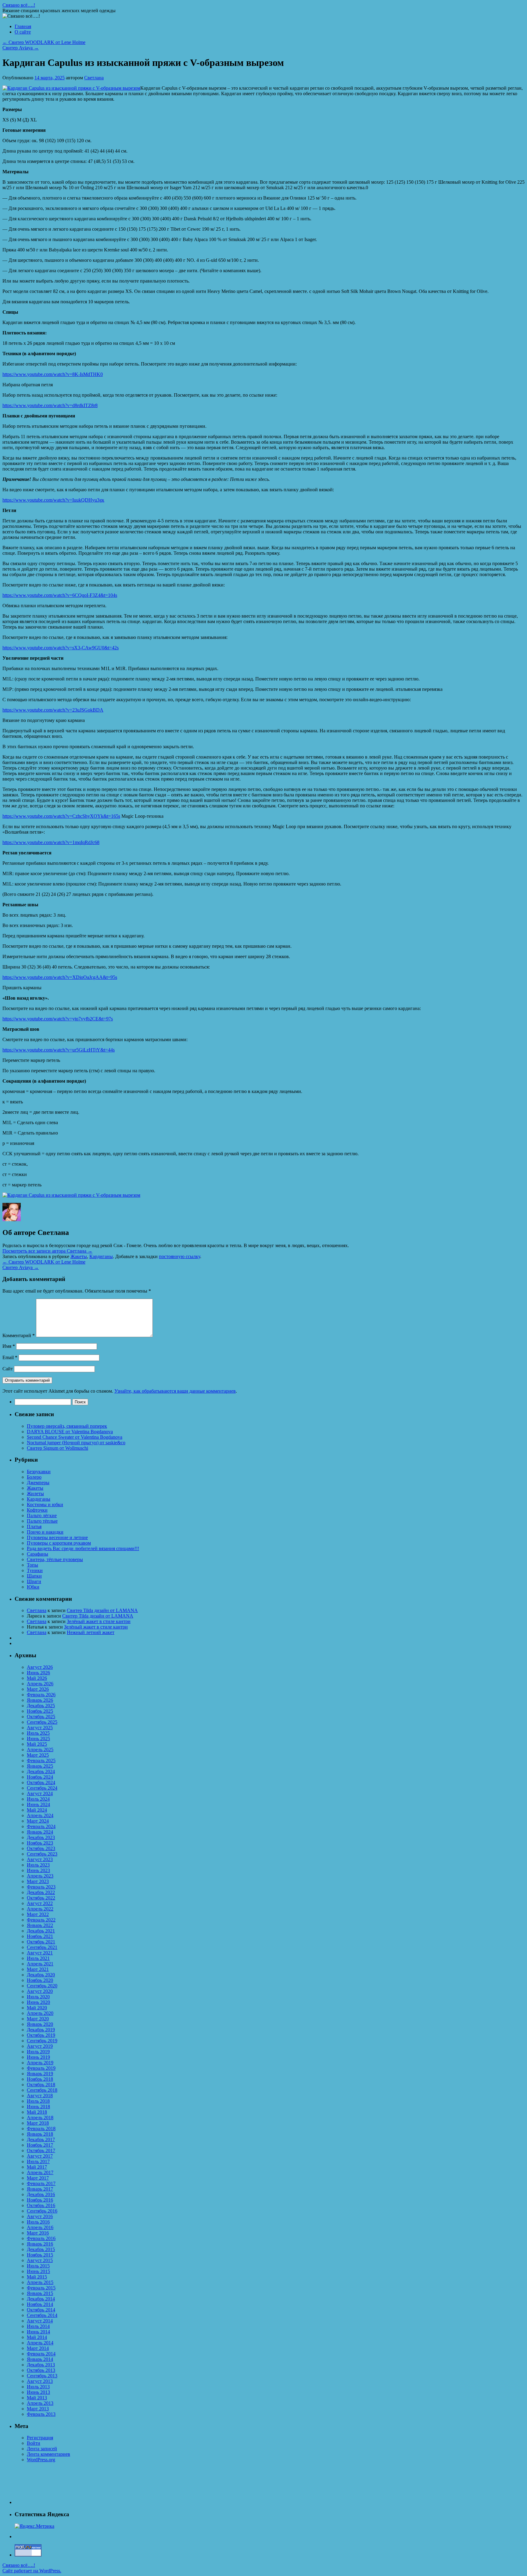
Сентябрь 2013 (42, 2376)
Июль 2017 (38, 2161)
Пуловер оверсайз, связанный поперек (67, 1426)
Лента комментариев (48, 2454)
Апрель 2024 (40, 1815)
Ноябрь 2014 (40, 2304)
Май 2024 (37, 1810)
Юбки (33, 1587)
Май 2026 (37, 1678)
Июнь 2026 (38, 1673)
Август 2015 (40, 2260)
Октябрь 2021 (41, 1942)
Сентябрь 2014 (42, 2315)
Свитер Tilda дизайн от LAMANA (102, 1610)
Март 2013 (38, 2409)
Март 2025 (38, 1755)
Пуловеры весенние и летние (57, 1537)
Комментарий (19, 1335)
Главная (23, 26)
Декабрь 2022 (41, 1892)
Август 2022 (40, 1903)
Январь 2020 (40, 2024)
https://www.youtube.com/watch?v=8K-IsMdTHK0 (53, 374)
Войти (34, 2443)
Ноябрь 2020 (40, 1980)
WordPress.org (41, 2460)
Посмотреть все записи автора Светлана (47, 1251)
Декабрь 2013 (41, 2365)
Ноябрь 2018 (40, 2079)
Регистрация (40, 2438)
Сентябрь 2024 (42, 1788)
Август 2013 (40, 2381)
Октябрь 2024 (41, 1782)
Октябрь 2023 (41, 1848)
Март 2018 (38, 2123)
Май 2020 (37, 2008)
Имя (9, 1346)
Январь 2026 (40, 1700)
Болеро (34, 1477)
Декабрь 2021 (41, 1931)
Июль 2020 (38, 1997)
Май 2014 (37, 2337)
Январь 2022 (40, 1925)
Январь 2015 (40, 2293)
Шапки (34, 1576)
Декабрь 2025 (41, 1706)
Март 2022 (38, 1914)
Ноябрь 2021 (40, 1936)
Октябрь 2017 (41, 2150)
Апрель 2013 (40, 2403)
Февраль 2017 (41, 2183)
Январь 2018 (40, 2134)
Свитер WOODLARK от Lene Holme (44, 42)
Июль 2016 (38, 2222)
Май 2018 (37, 2112)
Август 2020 (40, 1991)
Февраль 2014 (41, 2354)
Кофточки (37, 1510)
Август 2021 (40, 1953)
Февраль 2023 (41, 1887)
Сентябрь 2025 (42, 1722)
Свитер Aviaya (21, 48)
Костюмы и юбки (45, 1504)
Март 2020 (38, 2019)
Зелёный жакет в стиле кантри (99, 1621)
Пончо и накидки (45, 1532)
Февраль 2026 (41, 1695)
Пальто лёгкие (42, 1515)
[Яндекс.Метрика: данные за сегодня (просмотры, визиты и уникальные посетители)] (34, 2526)
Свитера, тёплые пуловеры (55, 1559)
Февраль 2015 (41, 2288)
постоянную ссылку (179, 1256)
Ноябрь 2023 (40, 1843)
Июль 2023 (38, 1865)
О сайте (23, 32)
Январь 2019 (40, 2074)
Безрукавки (39, 1472)
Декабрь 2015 (41, 2249)
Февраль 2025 (41, 1761)
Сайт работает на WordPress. (32, 2571)
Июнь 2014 (38, 2332)
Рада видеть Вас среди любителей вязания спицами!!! (83, 1548)
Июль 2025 (38, 1733)
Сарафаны (38, 1554)
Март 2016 (38, 2233)
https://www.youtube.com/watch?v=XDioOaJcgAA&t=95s (60, 977)
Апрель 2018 (40, 2118)
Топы (32, 1565)
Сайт (8, 1369)
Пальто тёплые (42, 1521)
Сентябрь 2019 (42, 2041)
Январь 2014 (40, 2359)
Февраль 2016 (41, 2238)
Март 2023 (38, 1881)
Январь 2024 (40, 1832)
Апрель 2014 (40, 2343)
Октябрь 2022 (41, 1898)
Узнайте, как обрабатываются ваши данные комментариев (175, 1391)
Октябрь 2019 (41, 2035)
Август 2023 (40, 1859)
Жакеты (79, 1256)
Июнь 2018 (38, 2107)
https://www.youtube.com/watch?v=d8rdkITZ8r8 (50, 405)
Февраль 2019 (41, 2068)
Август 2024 (40, 1793)
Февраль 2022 (41, 1920)
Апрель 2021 (40, 1964)
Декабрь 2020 (41, 1975)
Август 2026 (40, 1667)
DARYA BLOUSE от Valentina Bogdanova (70, 1432)
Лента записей (42, 2449)
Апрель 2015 (40, 2282)
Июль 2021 (38, 1958)
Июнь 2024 (38, 1804)
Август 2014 (40, 2321)
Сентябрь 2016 (42, 2211)
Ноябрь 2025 (40, 1711)
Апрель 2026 (40, 1684)
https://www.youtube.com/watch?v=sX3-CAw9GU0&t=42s (61, 648)
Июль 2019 (38, 2052)
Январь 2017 (40, 2189)
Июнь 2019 (38, 2057)
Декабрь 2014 (41, 2299)
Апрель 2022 (40, 1909)
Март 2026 (38, 1689)
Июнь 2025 (38, 1739)
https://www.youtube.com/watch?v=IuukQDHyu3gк (53, 500)
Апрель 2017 (40, 2172)
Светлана (94, 78)
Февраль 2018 (41, 2129)
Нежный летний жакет (91, 1632)
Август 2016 (40, 2216)
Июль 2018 (38, 2101)
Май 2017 (37, 2167)
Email (10, 1357)
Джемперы (38, 1483)
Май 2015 (37, 2277)
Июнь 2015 (38, 2271)
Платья (34, 1526)
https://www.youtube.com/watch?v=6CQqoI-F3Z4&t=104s (60, 595)
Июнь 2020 (38, 2002)
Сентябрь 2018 (42, 2090)
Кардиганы (101, 1256)
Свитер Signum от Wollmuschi (57, 1448)
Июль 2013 (38, 2387)
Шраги (34, 1581)
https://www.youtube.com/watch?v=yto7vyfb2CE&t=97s (58, 1019)
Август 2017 (40, 2156)
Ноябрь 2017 (40, 2145)
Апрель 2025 (40, 1750)
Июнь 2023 (38, 1870)
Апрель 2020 (40, 2013)
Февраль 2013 (41, 2414)
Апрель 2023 (40, 1876)
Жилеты (35, 1494)
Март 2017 (38, 2178)
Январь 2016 (40, 2244)
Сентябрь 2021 (42, 1947)
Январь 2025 (40, 1766)
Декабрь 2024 (41, 1771)
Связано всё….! (19, 5)
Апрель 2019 (40, 2063)
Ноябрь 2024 (40, 1777)
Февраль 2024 (41, 1826)
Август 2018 (40, 2096)
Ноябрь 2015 (40, 2255)
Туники (35, 1570)
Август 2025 (40, 1728)
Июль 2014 (38, 2326)
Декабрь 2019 (41, 2030)
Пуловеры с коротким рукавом (59, 1543)
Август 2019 (40, 2046)
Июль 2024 (38, 1799)
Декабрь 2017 (41, 2139)
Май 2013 (37, 2398)
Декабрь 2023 (41, 1837)
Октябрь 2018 (41, 2085)
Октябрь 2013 (41, 2370)
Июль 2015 (38, 2266)
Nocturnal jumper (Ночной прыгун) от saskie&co (76, 1443)
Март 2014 (38, 2348)
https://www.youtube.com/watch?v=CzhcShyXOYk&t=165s (61, 816)
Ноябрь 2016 (40, 2200)
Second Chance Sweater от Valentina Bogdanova (75, 1437)
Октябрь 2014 (41, 2310)
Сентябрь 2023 (42, 1854)
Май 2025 (37, 1744)
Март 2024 (38, 1821)
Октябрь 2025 (41, 1717)
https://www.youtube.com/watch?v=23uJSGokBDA (53, 710)
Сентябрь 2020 (42, 1986)
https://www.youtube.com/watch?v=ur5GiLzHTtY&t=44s (59, 1050)
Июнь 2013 (38, 2392)
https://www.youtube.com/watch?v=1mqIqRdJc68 (51, 842)
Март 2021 (38, 1969)
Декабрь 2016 (41, 2194)
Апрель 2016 (40, 2227)
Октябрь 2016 (41, 2205)
